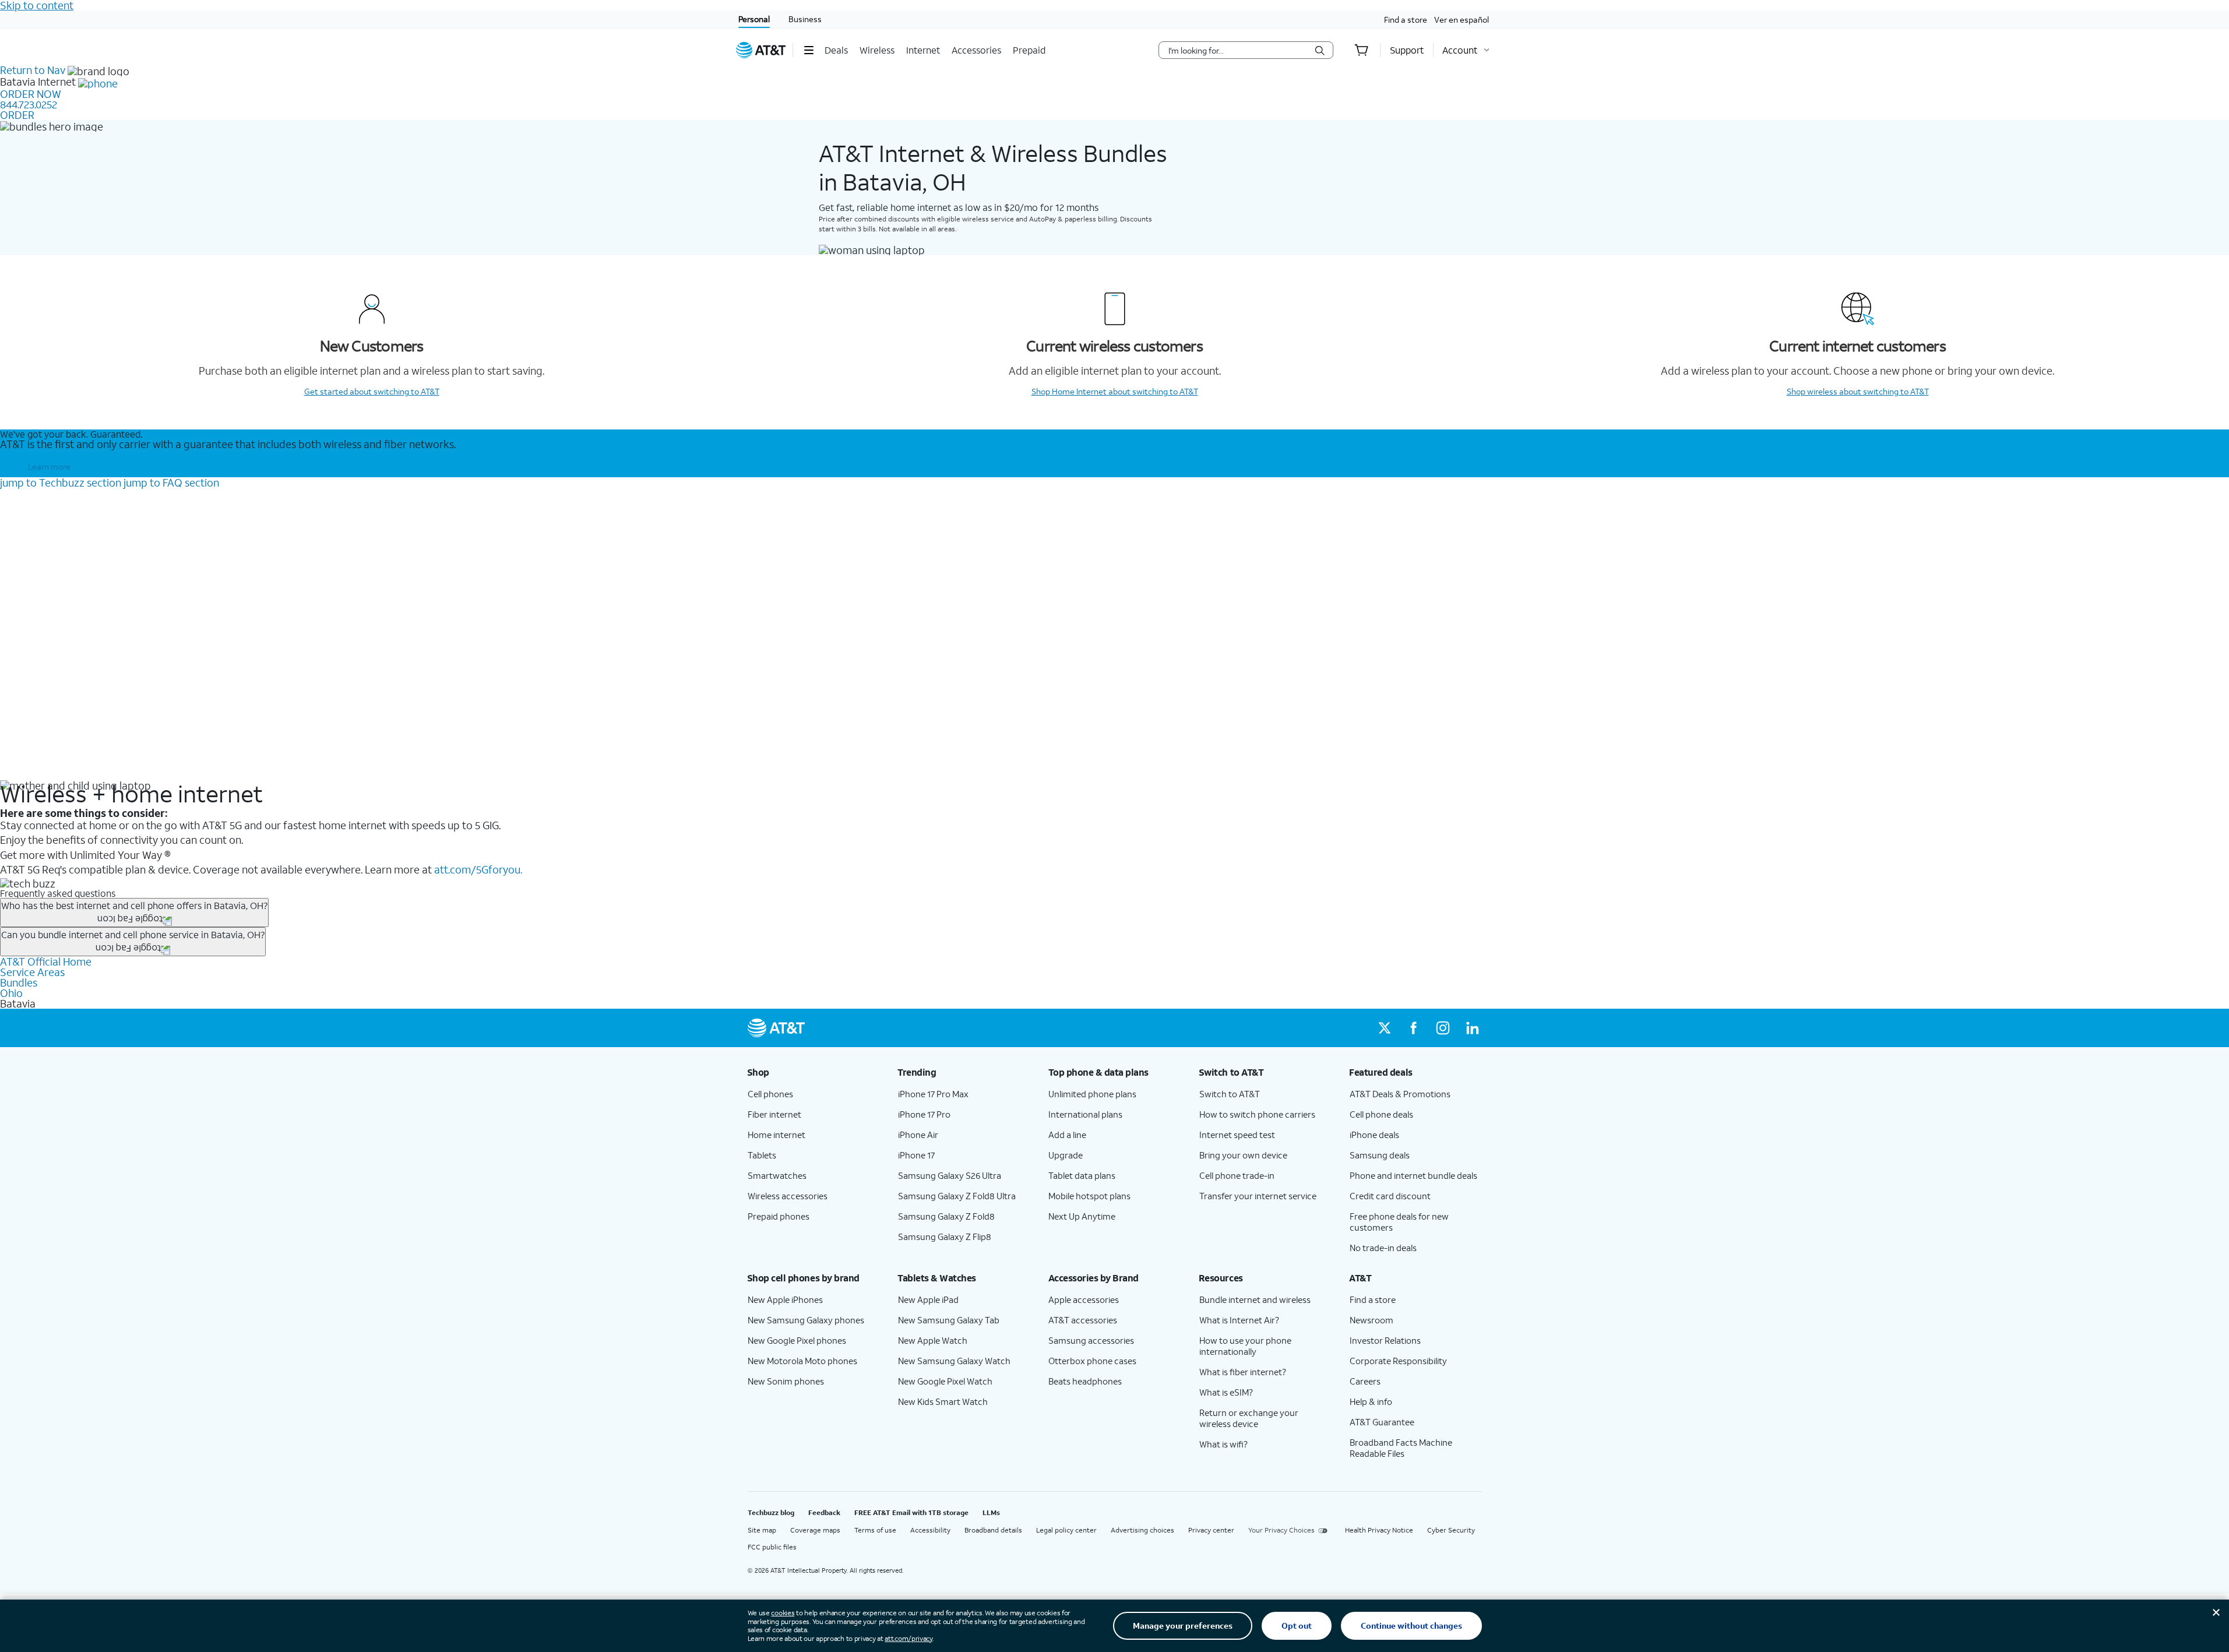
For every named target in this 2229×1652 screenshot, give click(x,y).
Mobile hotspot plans (1089, 1196)
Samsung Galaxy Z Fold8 (946, 1216)
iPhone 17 (916, 1155)
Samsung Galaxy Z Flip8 (945, 1237)
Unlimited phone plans (1092, 1094)
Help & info (1371, 1401)
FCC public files (772, 1547)
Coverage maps (815, 1530)
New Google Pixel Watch (945, 1381)
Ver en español (1462, 20)
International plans (1085, 1114)
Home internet (777, 1135)
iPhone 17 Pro (924, 1114)
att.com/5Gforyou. (478, 869)
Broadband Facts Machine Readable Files (1401, 1448)
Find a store (1406, 20)
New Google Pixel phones (797, 1340)
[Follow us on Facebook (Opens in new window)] (1414, 1028)
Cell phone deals (1381, 1114)
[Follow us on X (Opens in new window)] (1385, 1028)
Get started (372, 391)
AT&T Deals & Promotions (1400, 1094)
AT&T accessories (1083, 1320)
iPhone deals (1374, 1135)
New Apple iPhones (785, 1299)
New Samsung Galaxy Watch (954, 1361)
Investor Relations (1385, 1340)
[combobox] (1238, 50)
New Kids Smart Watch (943, 1401)
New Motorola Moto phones (802, 1361)
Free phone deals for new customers (1399, 1222)
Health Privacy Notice (1379, 1530)
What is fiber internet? (1243, 1372)
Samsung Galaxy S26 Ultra (950, 1175)
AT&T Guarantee (1382, 1422)
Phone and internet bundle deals (1413, 1175)
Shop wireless (1858, 391)
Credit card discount (1390, 1196)
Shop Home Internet (1115, 391)
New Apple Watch (933, 1340)
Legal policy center (1066, 1530)
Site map (762, 1530)
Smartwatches (777, 1175)
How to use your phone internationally (1245, 1346)
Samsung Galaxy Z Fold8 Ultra (957, 1196)
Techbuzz (61, 482)
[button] (809, 50)
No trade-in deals (1383, 1248)
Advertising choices (1142, 1530)
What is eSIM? (1226, 1392)
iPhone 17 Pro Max (933, 1094)
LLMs (991, 1512)
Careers (1365, 1381)
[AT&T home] (761, 50)
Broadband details (993, 1530)
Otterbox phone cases (1092, 1361)
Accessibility (930, 1530)
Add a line (1067, 1135)
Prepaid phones (779, 1216)
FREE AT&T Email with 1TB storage (911, 1512)
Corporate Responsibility (1398, 1361)
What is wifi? (1223, 1444)
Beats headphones (1085, 1381)
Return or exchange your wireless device (1249, 1418)
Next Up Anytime (1082, 1216)
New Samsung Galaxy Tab (949, 1320)
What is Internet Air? (1239, 1320)
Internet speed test (1237, 1135)
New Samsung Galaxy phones (806, 1320)
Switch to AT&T (1230, 1094)
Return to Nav (33, 70)
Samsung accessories (1091, 1340)
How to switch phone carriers (1257, 1114)
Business (805, 19)
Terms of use (875, 1530)
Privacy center (1211, 1530)
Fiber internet (774, 1114)
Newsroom (1371, 1320)
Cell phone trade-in (1237, 1175)
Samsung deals (1380, 1155)
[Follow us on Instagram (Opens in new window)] (1443, 1028)
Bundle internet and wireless (1255, 1299)
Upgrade (1066, 1155)
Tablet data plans (1082, 1175)
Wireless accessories (788, 1196)
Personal (754, 19)
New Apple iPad (928, 1299)
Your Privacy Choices (1281, 1530)
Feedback (824, 1512)
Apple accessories (1084, 1299)
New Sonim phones (786, 1381)
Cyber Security (1451, 1530)
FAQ (171, 482)
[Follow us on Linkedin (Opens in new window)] (1472, 1028)
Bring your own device (1243, 1155)
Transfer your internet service (1258, 1196)
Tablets (762, 1155)
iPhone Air (918, 1135)
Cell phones (770, 1094)
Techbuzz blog (771, 1512)
